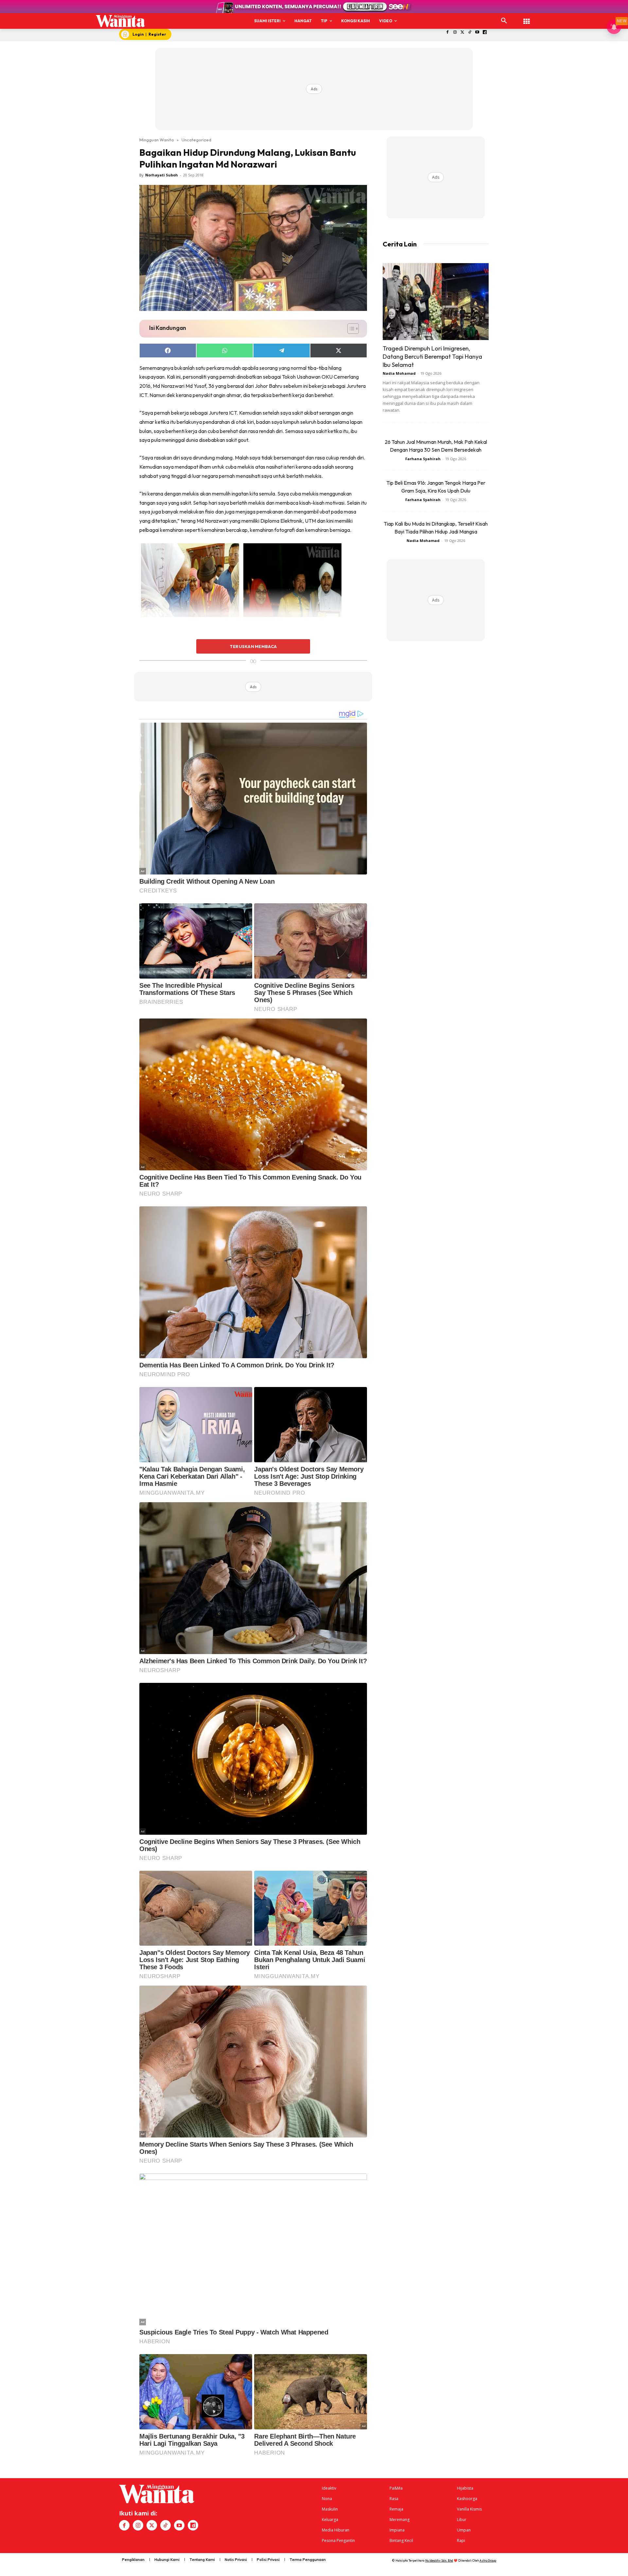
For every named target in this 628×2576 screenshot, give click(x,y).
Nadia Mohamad (399, 373)
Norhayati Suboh (162, 175)
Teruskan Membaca (253, 646)
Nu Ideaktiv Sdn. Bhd (439, 2560)
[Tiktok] (470, 33)
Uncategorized (196, 140)
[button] (504, 21)
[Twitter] (462, 33)
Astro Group (488, 2560)
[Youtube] (477, 33)
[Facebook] (448, 33)
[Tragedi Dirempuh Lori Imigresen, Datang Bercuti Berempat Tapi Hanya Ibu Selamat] (436, 302)
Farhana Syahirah (423, 459)
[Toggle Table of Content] (350, 329)
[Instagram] (455, 33)
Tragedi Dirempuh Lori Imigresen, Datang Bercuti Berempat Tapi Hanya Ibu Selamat (432, 357)
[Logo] (121, 21)
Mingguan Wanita (157, 140)
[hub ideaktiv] (527, 18)
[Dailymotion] (485, 33)
